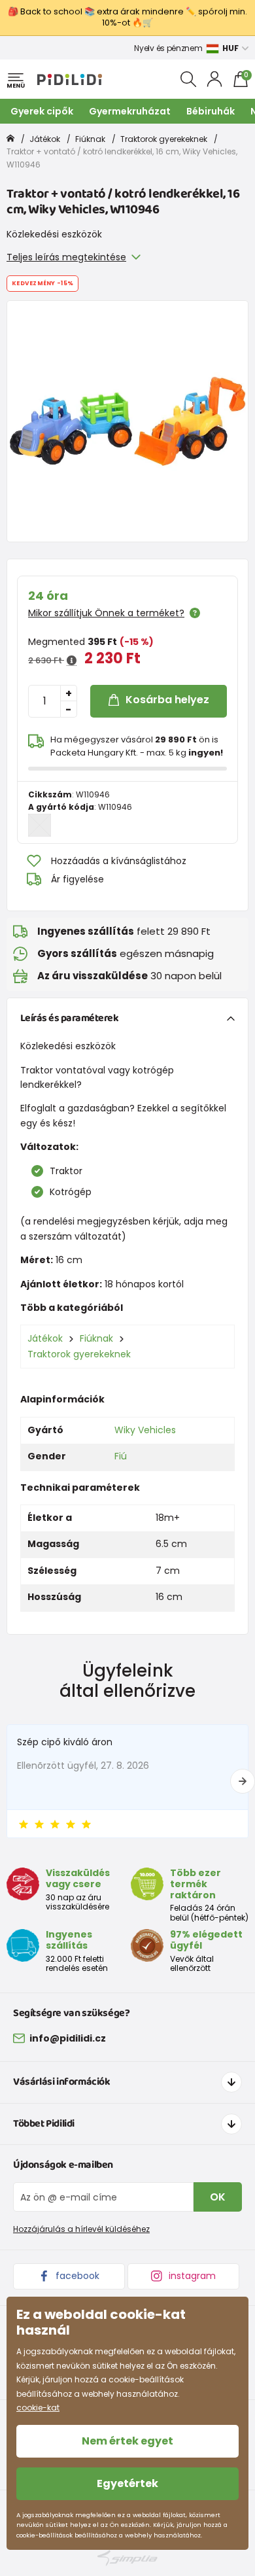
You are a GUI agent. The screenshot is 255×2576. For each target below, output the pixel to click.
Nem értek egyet (127, 2441)
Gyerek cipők (42, 111)
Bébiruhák (211, 111)
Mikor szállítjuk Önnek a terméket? (106, 613)
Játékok (45, 139)
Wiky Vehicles (145, 1430)
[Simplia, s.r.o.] (127, 2558)
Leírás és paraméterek (70, 1018)
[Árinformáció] (72, 661)
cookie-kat (38, 2408)
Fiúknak (90, 139)
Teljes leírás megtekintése (66, 257)
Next (243, 1781)
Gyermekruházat (130, 111)
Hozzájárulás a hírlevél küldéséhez (81, 2229)
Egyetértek (127, 2483)
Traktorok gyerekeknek (164, 139)
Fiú (121, 1456)
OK (218, 2197)
